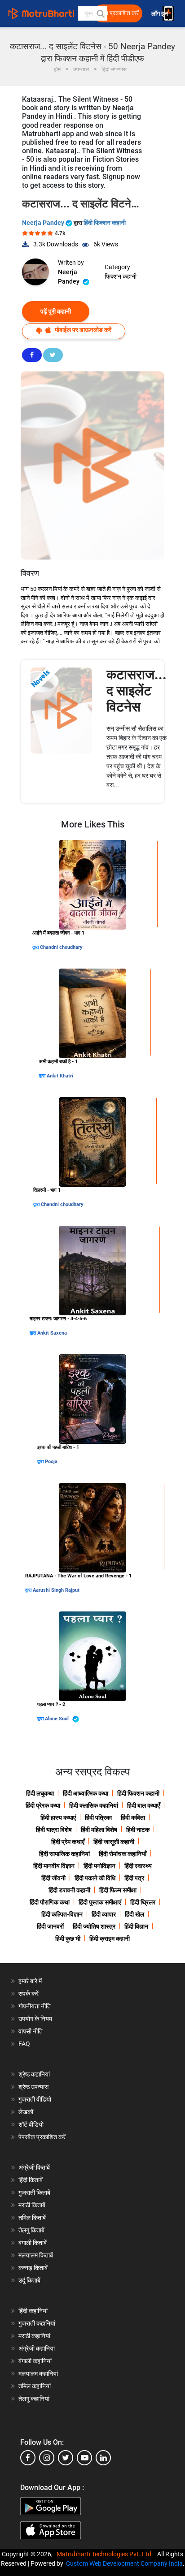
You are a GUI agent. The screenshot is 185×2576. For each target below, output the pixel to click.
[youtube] (84, 2458)
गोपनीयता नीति (35, 2006)
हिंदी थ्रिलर (143, 1902)
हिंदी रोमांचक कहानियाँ (123, 1854)
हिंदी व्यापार (104, 1914)
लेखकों (26, 2112)
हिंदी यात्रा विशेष (54, 1830)
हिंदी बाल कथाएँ (143, 1805)
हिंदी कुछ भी (68, 1938)
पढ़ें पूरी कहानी (56, 311)
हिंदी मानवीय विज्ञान (54, 1866)
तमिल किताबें (32, 2218)
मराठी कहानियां (34, 2336)
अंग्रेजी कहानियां (37, 2348)
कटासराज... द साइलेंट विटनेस (137, 691)
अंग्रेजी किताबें (34, 2167)
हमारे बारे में (30, 1981)
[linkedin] (103, 2458)
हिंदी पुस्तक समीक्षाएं (100, 1902)
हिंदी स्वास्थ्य (138, 1866)
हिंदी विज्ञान (136, 1926)
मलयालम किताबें (36, 2255)
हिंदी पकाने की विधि (95, 1878)
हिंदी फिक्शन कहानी (105, 223)
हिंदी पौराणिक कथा (50, 1902)
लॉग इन (160, 14)
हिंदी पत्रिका (98, 1818)
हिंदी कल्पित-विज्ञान (62, 1914)
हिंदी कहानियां (33, 2311)
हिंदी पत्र (134, 1878)
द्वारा (36, 947)
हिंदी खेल (134, 1914)
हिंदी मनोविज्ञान (99, 1866)
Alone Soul (57, 1719)
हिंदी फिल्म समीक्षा (118, 1890)
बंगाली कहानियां (35, 2361)
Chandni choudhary (61, 947)
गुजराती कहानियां (37, 2323)
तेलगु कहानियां (34, 2399)
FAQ (24, 2044)
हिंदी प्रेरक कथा (43, 1805)
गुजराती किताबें (34, 2193)
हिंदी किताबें (31, 2180)
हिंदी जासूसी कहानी (114, 1842)
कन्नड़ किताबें (33, 2268)
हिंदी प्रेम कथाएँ (68, 1842)
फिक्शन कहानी (121, 276)
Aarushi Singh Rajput (56, 1590)
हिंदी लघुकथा (40, 1793)
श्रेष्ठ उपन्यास (33, 2087)
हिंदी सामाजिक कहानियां (64, 1854)
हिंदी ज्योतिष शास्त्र (94, 1926)
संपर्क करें (29, 1994)
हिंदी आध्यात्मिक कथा (86, 1793)
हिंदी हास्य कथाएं (58, 1818)
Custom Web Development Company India (124, 2563)
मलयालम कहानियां (38, 2374)
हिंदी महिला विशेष (99, 1830)
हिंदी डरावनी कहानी (69, 1890)
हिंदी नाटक (138, 1830)
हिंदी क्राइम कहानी (110, 1938)
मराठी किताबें (32, 2205)
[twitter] (66, 2458)
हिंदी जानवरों (50, 1926)
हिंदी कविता (133, 1818)
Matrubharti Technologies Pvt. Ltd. (106, 2554)
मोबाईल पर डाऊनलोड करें (82, 330)
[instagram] (47, 2458)
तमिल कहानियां (35, 2386)
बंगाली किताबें (33, 2243)
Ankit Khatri (60, 1076)
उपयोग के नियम (35, 2019)
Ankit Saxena (52, 1333)
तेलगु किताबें (31, 2230)
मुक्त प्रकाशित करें (119, 13)
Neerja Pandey (44, 223)
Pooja (51, 1462)
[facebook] (28, 2458)
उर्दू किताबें (29, 2280)
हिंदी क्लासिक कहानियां (94, 1805)
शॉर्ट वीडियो (31, 2124)
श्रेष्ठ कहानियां (34, 2074)
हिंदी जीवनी (53, 1878)
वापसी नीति (31, 2031)
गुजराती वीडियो (35, 2099)
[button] (100, 13)
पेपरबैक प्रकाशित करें (42, 2137)
